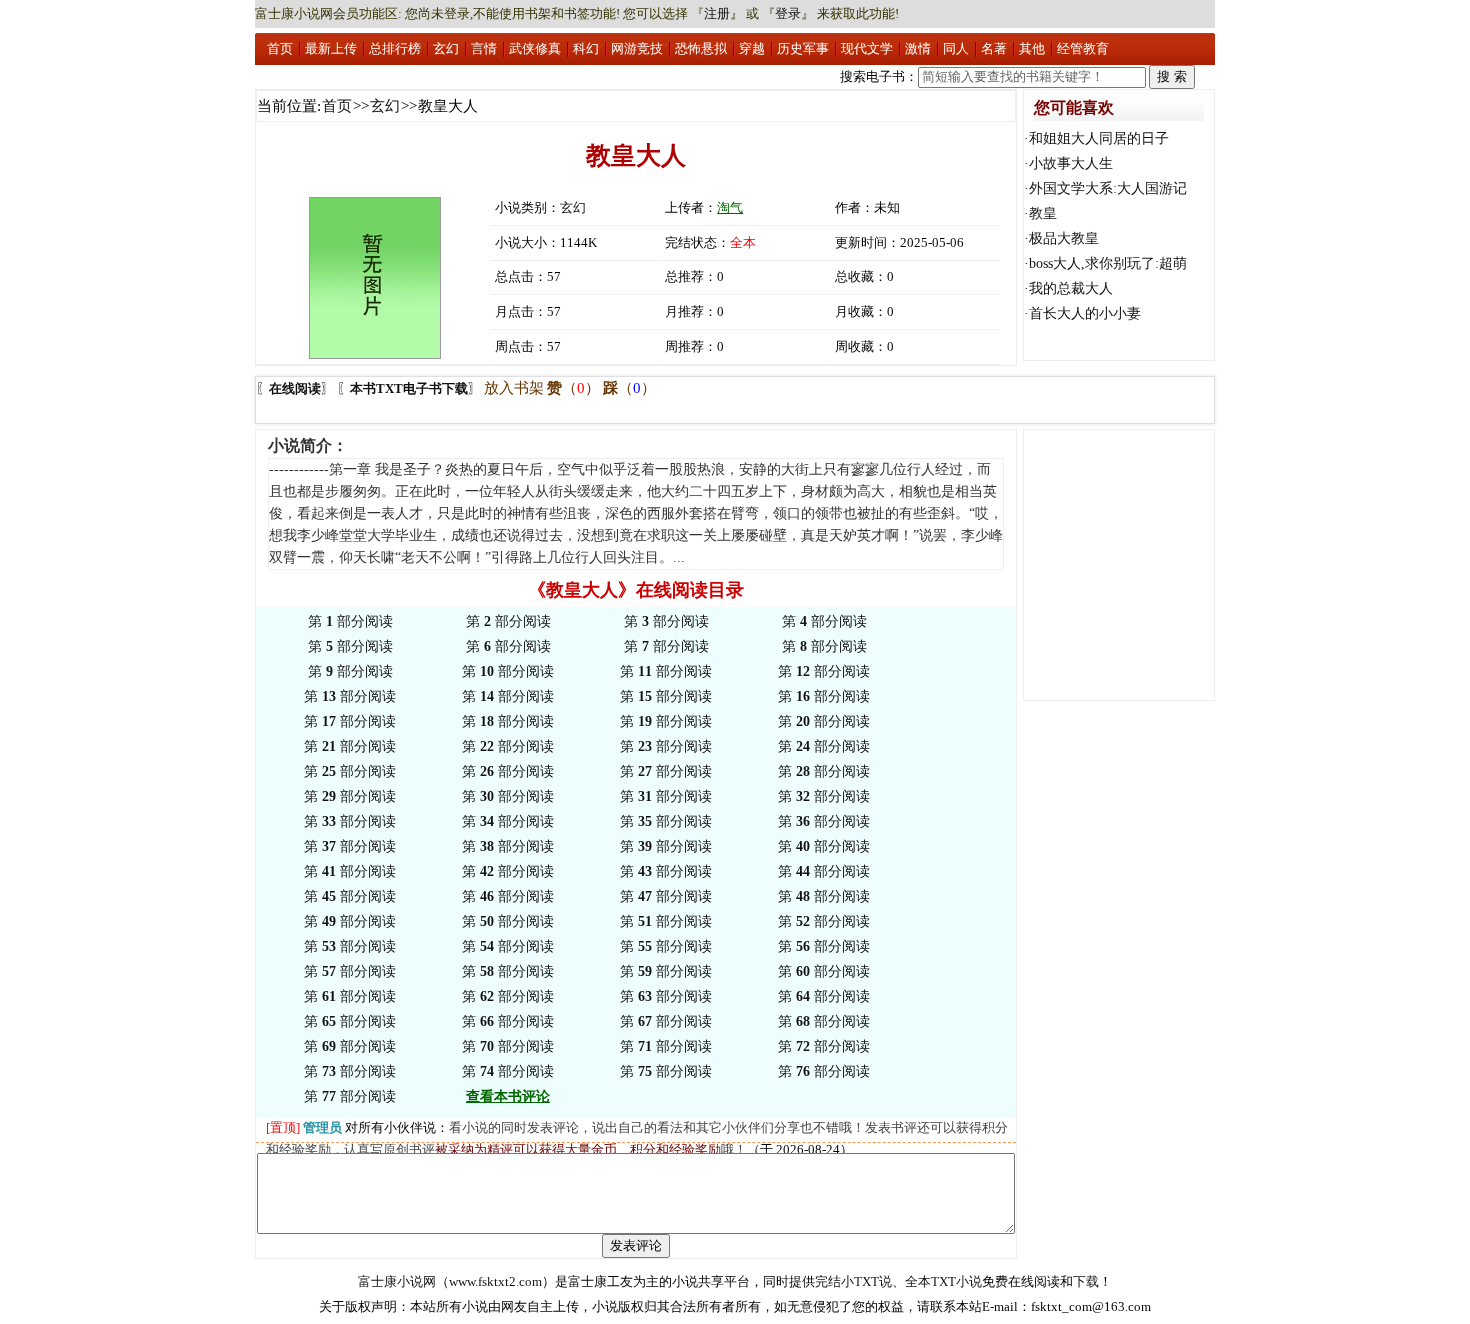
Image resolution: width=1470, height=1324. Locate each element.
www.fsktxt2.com (495, 1281)
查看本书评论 (508, 1096)
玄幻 (446, 48)
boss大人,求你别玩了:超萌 (1108, 263)
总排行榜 (395, 48)
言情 (484, 48)
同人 (956, 48)
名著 (994, 48)
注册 (717, 13)
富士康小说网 (397, 1281)
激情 (918, 48)
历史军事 (803, 48)
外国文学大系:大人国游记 (1108, 188)
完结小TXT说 (853, 1281)
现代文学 (867, 48)
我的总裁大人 (1071, 288)
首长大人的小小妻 (1085, 313)
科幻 (586, 48)
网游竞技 (637, 48)
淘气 (730, 207)
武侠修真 (535, 48)
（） (573, 388)
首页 (280, 48)
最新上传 (331, 48)
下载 (1086, 1281)
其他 (1032, 48)
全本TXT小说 (943, 1281)
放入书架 (514, 388)
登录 (788, 13)
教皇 (1043, 213)
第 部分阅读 (350, 621)
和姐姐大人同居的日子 (1099, 138)
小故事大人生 (1071, 163)
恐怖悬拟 (701, 48)
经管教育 (1083, 48)
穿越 (752, 48)
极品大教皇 (1064, 238)
